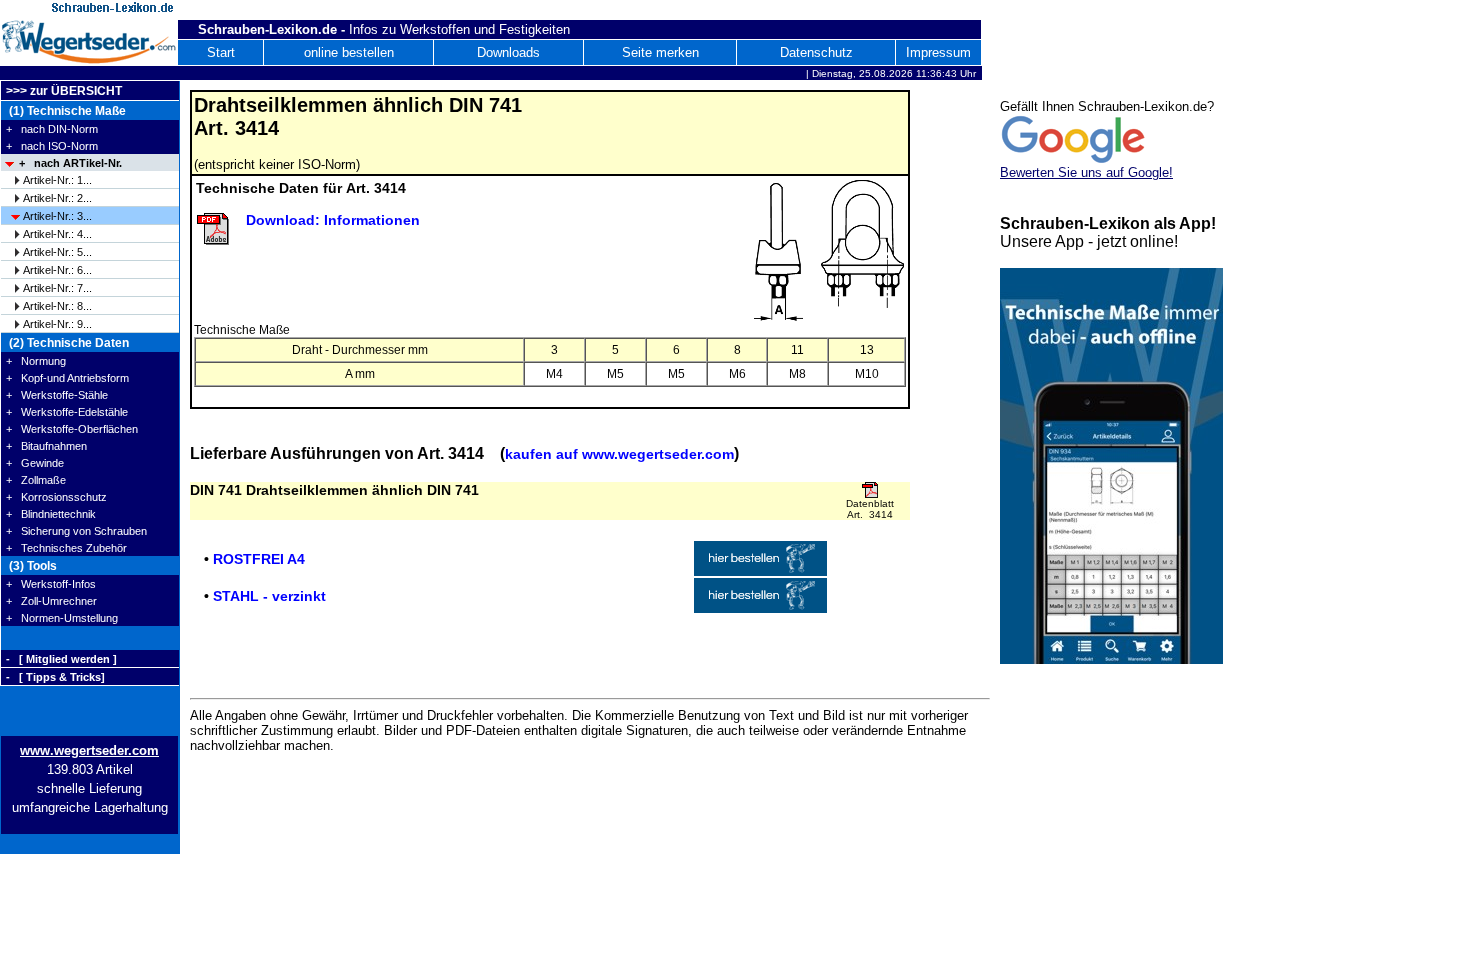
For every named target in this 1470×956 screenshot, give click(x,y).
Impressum (938, 52)
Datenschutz (816, 52)
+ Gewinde (35, 463)
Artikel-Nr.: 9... (57, 324)
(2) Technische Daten (67, 343)
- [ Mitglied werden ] (61, 659)
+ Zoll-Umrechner (51, 601)
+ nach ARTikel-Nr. (70, 163)
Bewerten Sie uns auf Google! (1086, 172)
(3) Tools (31, 566)
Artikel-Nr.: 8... (57, 306)
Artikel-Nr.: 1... (57, 180)
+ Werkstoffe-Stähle (57, 395)
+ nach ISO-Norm (52, 146)
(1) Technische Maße (66, 111)
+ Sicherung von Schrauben (76, 531)
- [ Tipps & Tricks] (55, 677)
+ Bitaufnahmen (46, 446)
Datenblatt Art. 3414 (870, 509)
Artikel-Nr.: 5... (57, 252)
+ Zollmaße (36, 480)
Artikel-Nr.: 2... (57, 198)
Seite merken (660, 52)
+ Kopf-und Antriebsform (67, 378)
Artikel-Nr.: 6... (57, 270)
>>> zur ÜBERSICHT (64, 91)
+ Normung (36, 361)
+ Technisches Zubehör (66, 548)
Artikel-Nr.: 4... (57, 234)
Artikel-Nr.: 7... (57, 288)
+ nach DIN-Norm (52, 129)
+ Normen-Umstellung (62, 618)
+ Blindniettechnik (51, 514)
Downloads (508, 52)
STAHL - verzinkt (269, 596)
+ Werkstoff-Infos (51, 584)
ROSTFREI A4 (259, 559)
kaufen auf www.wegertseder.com (619, 454)
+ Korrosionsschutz (56, 497)
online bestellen (349, 52)
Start (221, 52)
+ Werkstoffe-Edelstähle (67, 412)
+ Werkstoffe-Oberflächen (72, 429)
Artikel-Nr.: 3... (57, 216)
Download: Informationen (333, 220)
